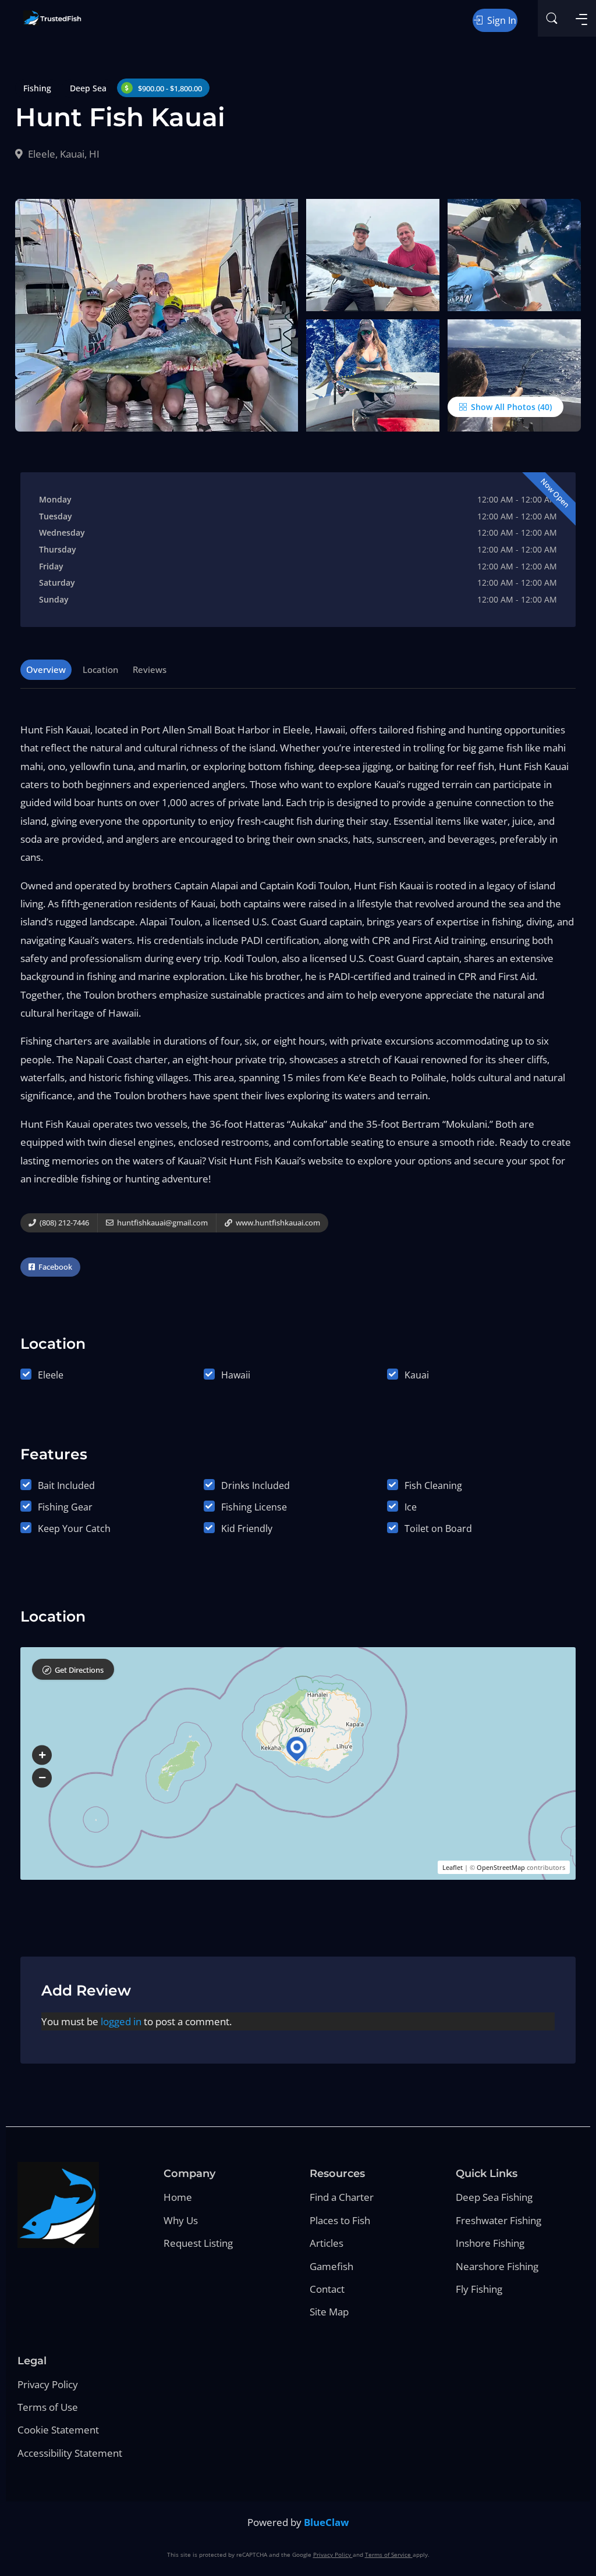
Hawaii (236, 1375)
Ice (411, 1507)
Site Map (329, 2312)
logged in (121, 2021)
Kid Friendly (247, 1529)
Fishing (37, 88)
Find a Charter (342, 2197)
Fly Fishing (479, 2289)
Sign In (501, 20)
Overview (46, 669)
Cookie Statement (58, 2430)
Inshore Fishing (490, 2243)
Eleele (51, 1375)
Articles (327, 2243)
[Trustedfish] (52, 18)
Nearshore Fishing (497, 2266)
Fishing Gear (65, 1507)
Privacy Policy (48, 2384)
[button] (42, 1755)
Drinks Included (256, 1485)
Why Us (181, 2220)
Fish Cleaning (433, 1485)
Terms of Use (48, 2407)
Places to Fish (340, 2220)
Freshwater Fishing (499, 2220)
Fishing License (254, 1507)
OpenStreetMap (501, 1867)
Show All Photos (502, 407)
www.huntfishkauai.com (277, 1223)
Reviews (150, 669)
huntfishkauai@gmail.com (162, 1223)
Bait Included (66, 1485)
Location (100, 669)
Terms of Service (389, 2554)
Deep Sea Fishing (494, 2197)
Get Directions (79, 1670)
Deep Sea (88, 88)
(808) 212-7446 (63, 1223)
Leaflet (453, 1867)
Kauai (417, 1375)
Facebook (54, 1267)
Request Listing (198, 2243)
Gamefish (331, 2266)
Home (178, 2197)
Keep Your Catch (74, 1529)
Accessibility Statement (70, 2453)
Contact (327, 2289)
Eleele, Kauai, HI (63, 154)
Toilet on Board (438, 1529)
